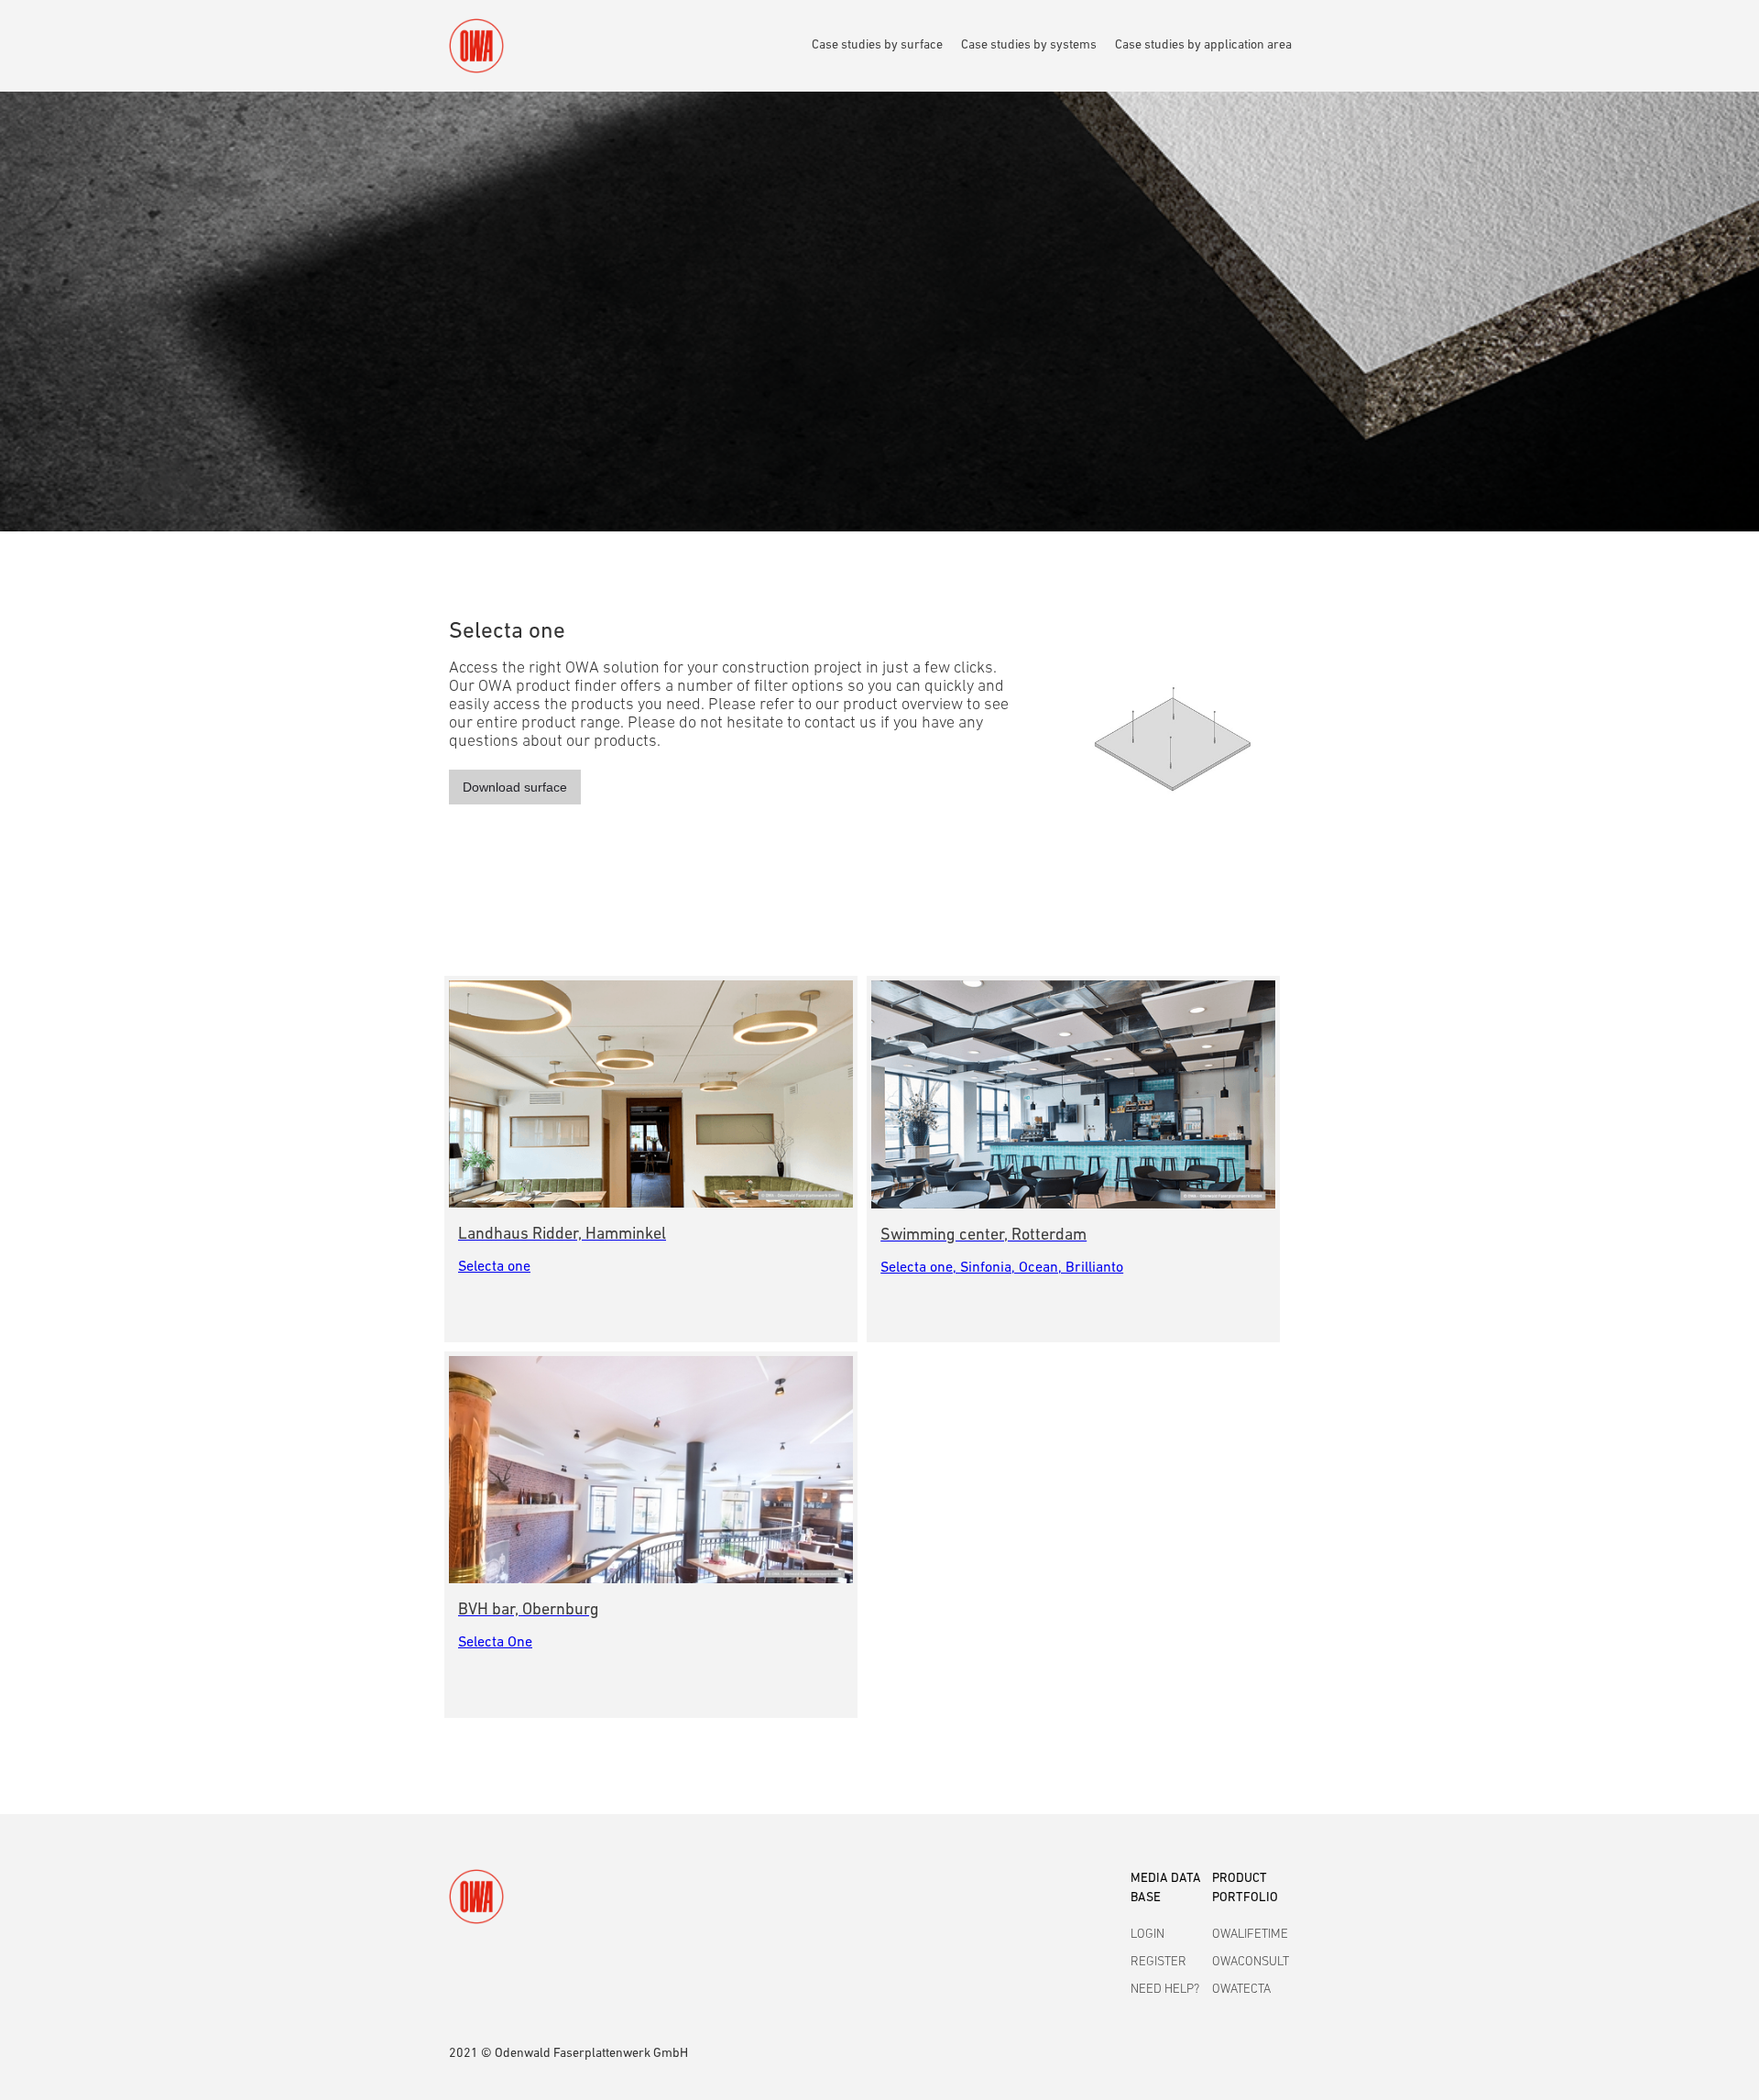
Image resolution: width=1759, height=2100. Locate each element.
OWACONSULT (1251, 1962)
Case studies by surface (877, 45)
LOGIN (1147, 1935)
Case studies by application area (1203, 45)
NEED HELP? (1165, 1990)
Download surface (515, 787)
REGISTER (1158, 1962)
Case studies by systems (1029, 45)
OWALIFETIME (1250, 1935)
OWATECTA (1241, 1990)
